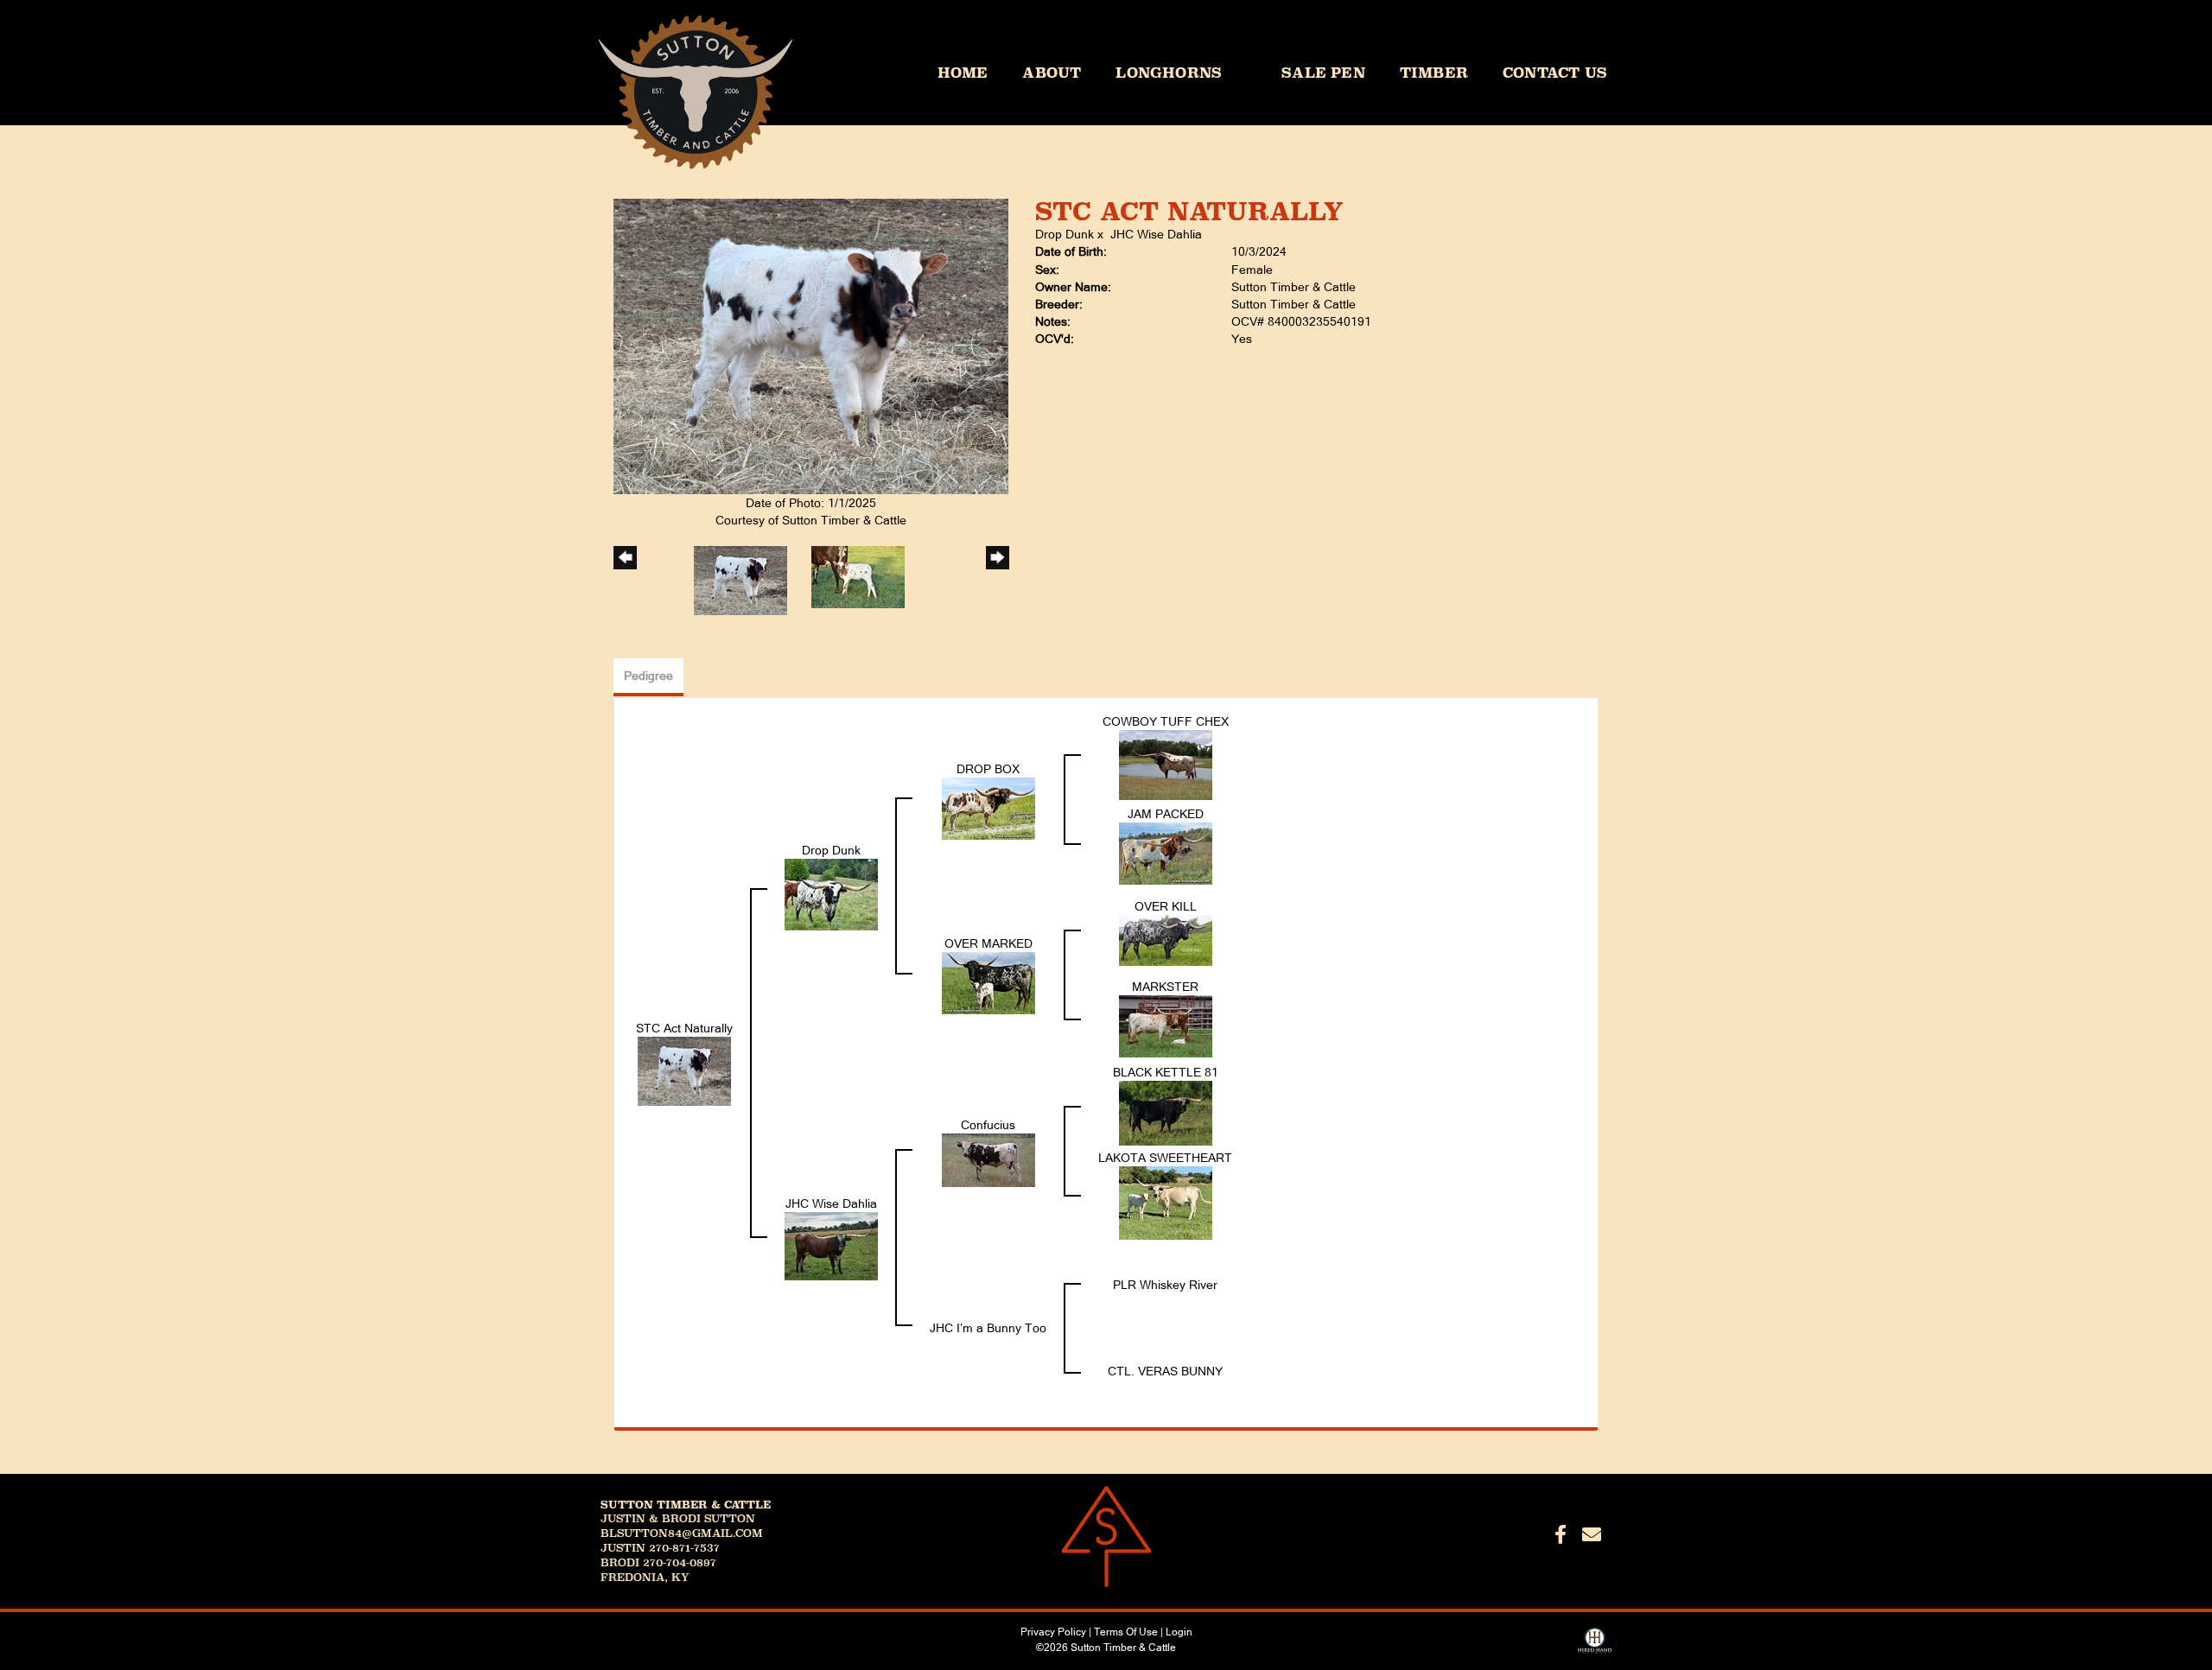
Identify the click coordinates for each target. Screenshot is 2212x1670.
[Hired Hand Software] (1595, 1647)
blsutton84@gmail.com (682, 1533)
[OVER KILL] (1166, 939)
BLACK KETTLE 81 (1166, 1072)
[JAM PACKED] (1166, 853)
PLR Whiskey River (1165, 1285)
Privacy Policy (1053, 1632)
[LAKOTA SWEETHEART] (1166, 1203)
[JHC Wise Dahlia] (831, 1246)
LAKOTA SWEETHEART (1165, 1158)
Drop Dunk (1065, 234)
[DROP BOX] (988, 808)
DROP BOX (988, 769)
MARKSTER (1165, 987)
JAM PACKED (1166, 814)
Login (1179, 1632)
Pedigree (648, 676)
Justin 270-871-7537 (660, 1548)
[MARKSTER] (1166, 1025)
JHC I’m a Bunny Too (988, 1328)
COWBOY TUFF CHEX (1166, 721)
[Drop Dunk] (831, 894)
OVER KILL (1166, 906)
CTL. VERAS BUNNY (1165, 1371)
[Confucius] (988, 1159)
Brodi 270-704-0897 (658, 1563)
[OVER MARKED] (988, 982)
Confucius (988, 1125)
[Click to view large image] (811, 346)
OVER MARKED (988, 943)
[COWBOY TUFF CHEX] (1166, 765)
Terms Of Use (1126, 1632)
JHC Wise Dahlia (1156, 234)
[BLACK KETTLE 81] (1166, 1112)
